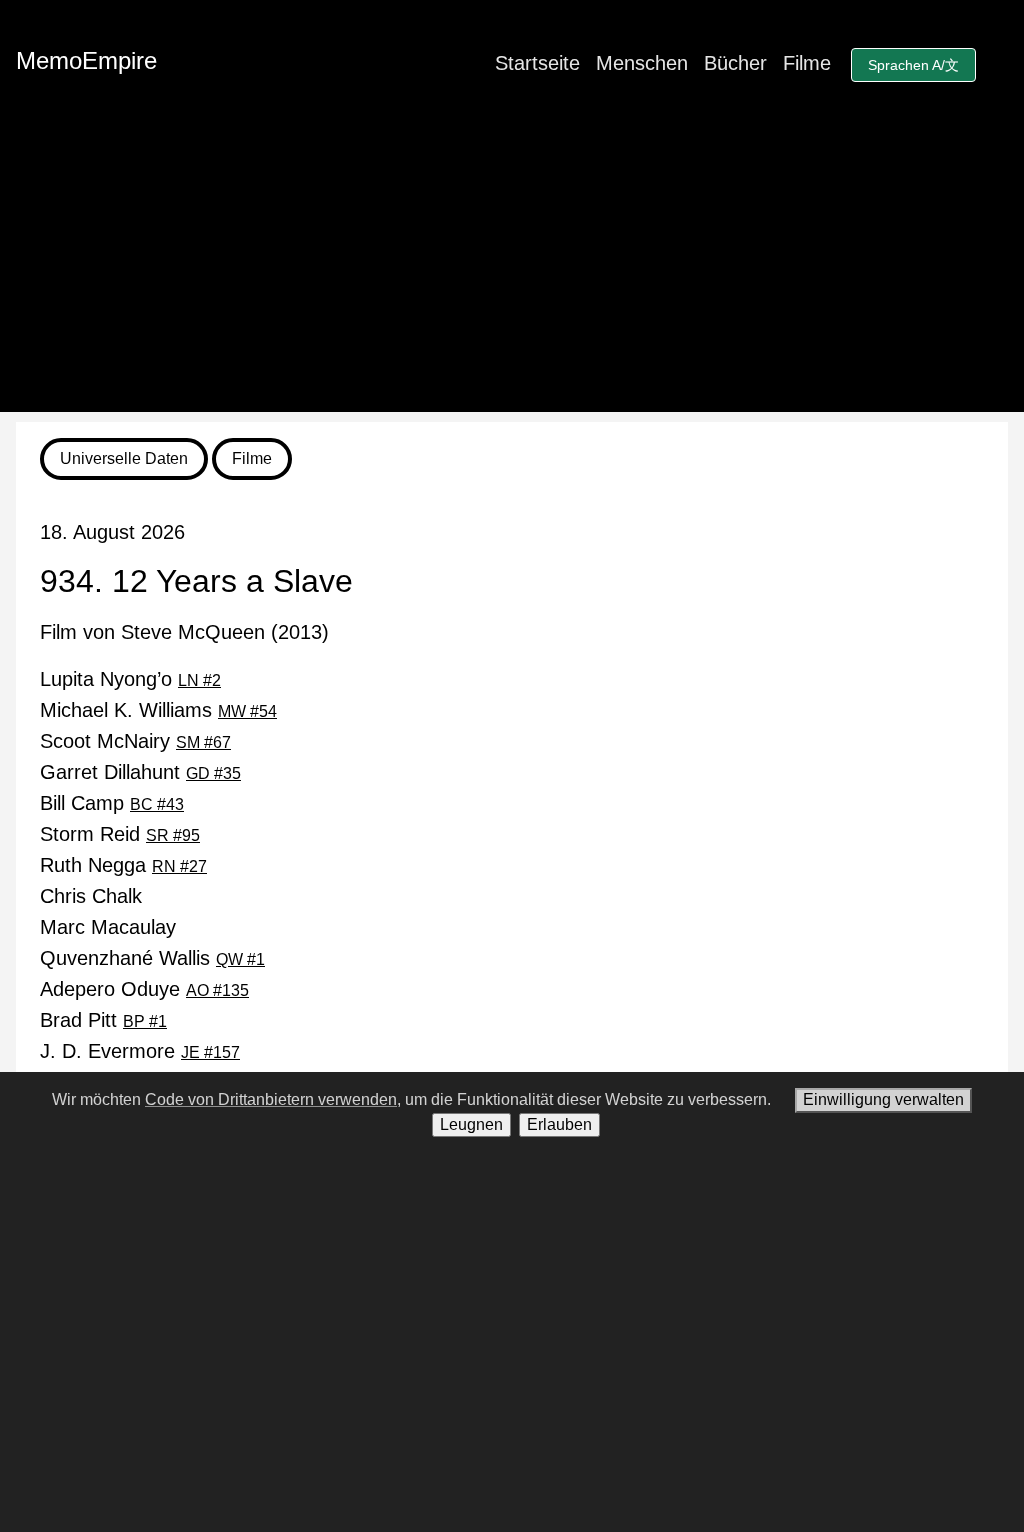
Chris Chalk (91, 896)
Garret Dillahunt (140, 772)
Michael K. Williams (158, 710)
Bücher (735, 63)
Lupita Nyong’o (130, 679)
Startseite (537, 63)
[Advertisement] (512, 272)
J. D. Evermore (140, 1051)
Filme (807, 63)
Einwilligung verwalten (883, 1099)
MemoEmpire (86, 60)
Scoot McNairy (135, 741)
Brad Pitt (103, 1020)
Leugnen (471, 1124)
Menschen (642, 63)
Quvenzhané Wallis (152, 958)
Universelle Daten (124, 458)
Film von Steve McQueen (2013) (184, 632)
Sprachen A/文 (913, 65)
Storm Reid (120, 834)
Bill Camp (112, 803)
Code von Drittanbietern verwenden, (273, 1099)
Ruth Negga (123, 865)
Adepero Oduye (144, 989)
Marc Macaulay (108, 927)
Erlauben (559, 1124)
